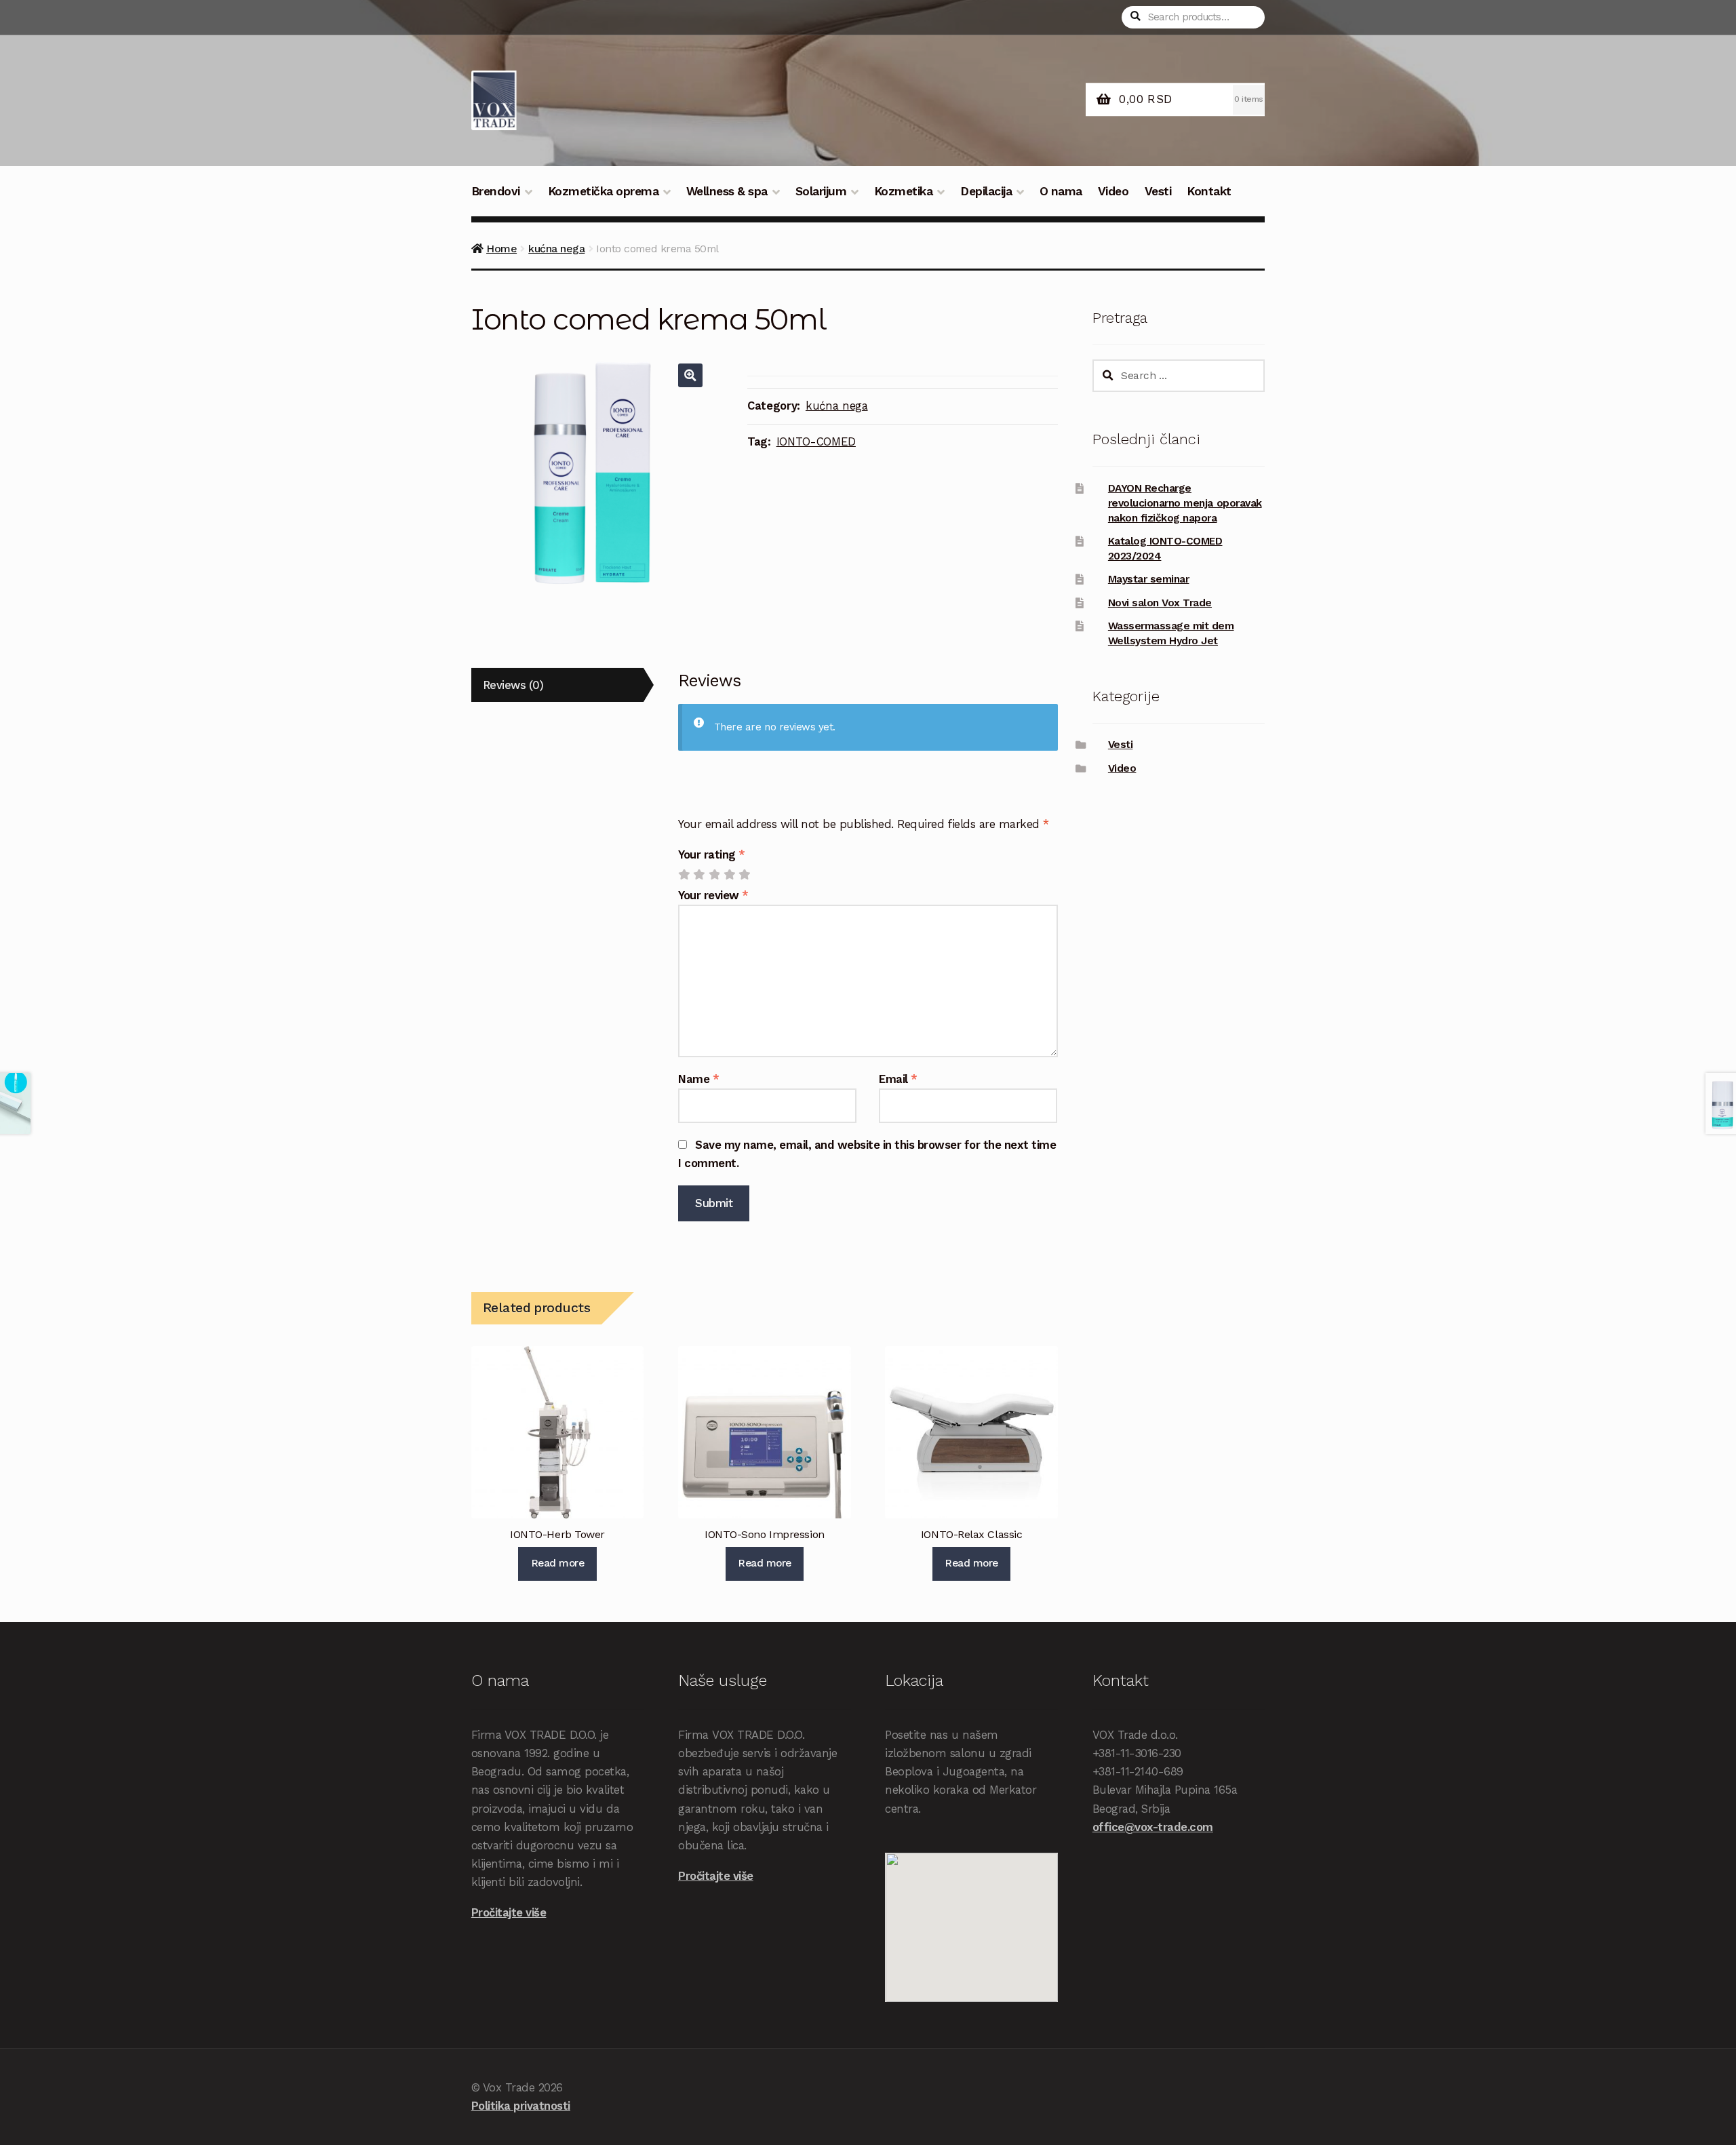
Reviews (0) (513, 685)
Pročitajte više (509, 1912)
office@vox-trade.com (1153, 1827)
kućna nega (556, 249)
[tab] (557, 685)
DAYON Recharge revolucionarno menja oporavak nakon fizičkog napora (1185, 503)
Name (698, 1079)
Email (898, 1079)
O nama (1061, 191)
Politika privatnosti (521, 2106)
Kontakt (1209, 191)
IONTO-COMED (816, 441)
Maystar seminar (1149, 579)
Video (1113, 191)
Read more (558, 1563)
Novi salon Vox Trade (1160, 603)
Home (501, 249)
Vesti (1158, 191)
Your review (713, 895)
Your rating (712, 854)
